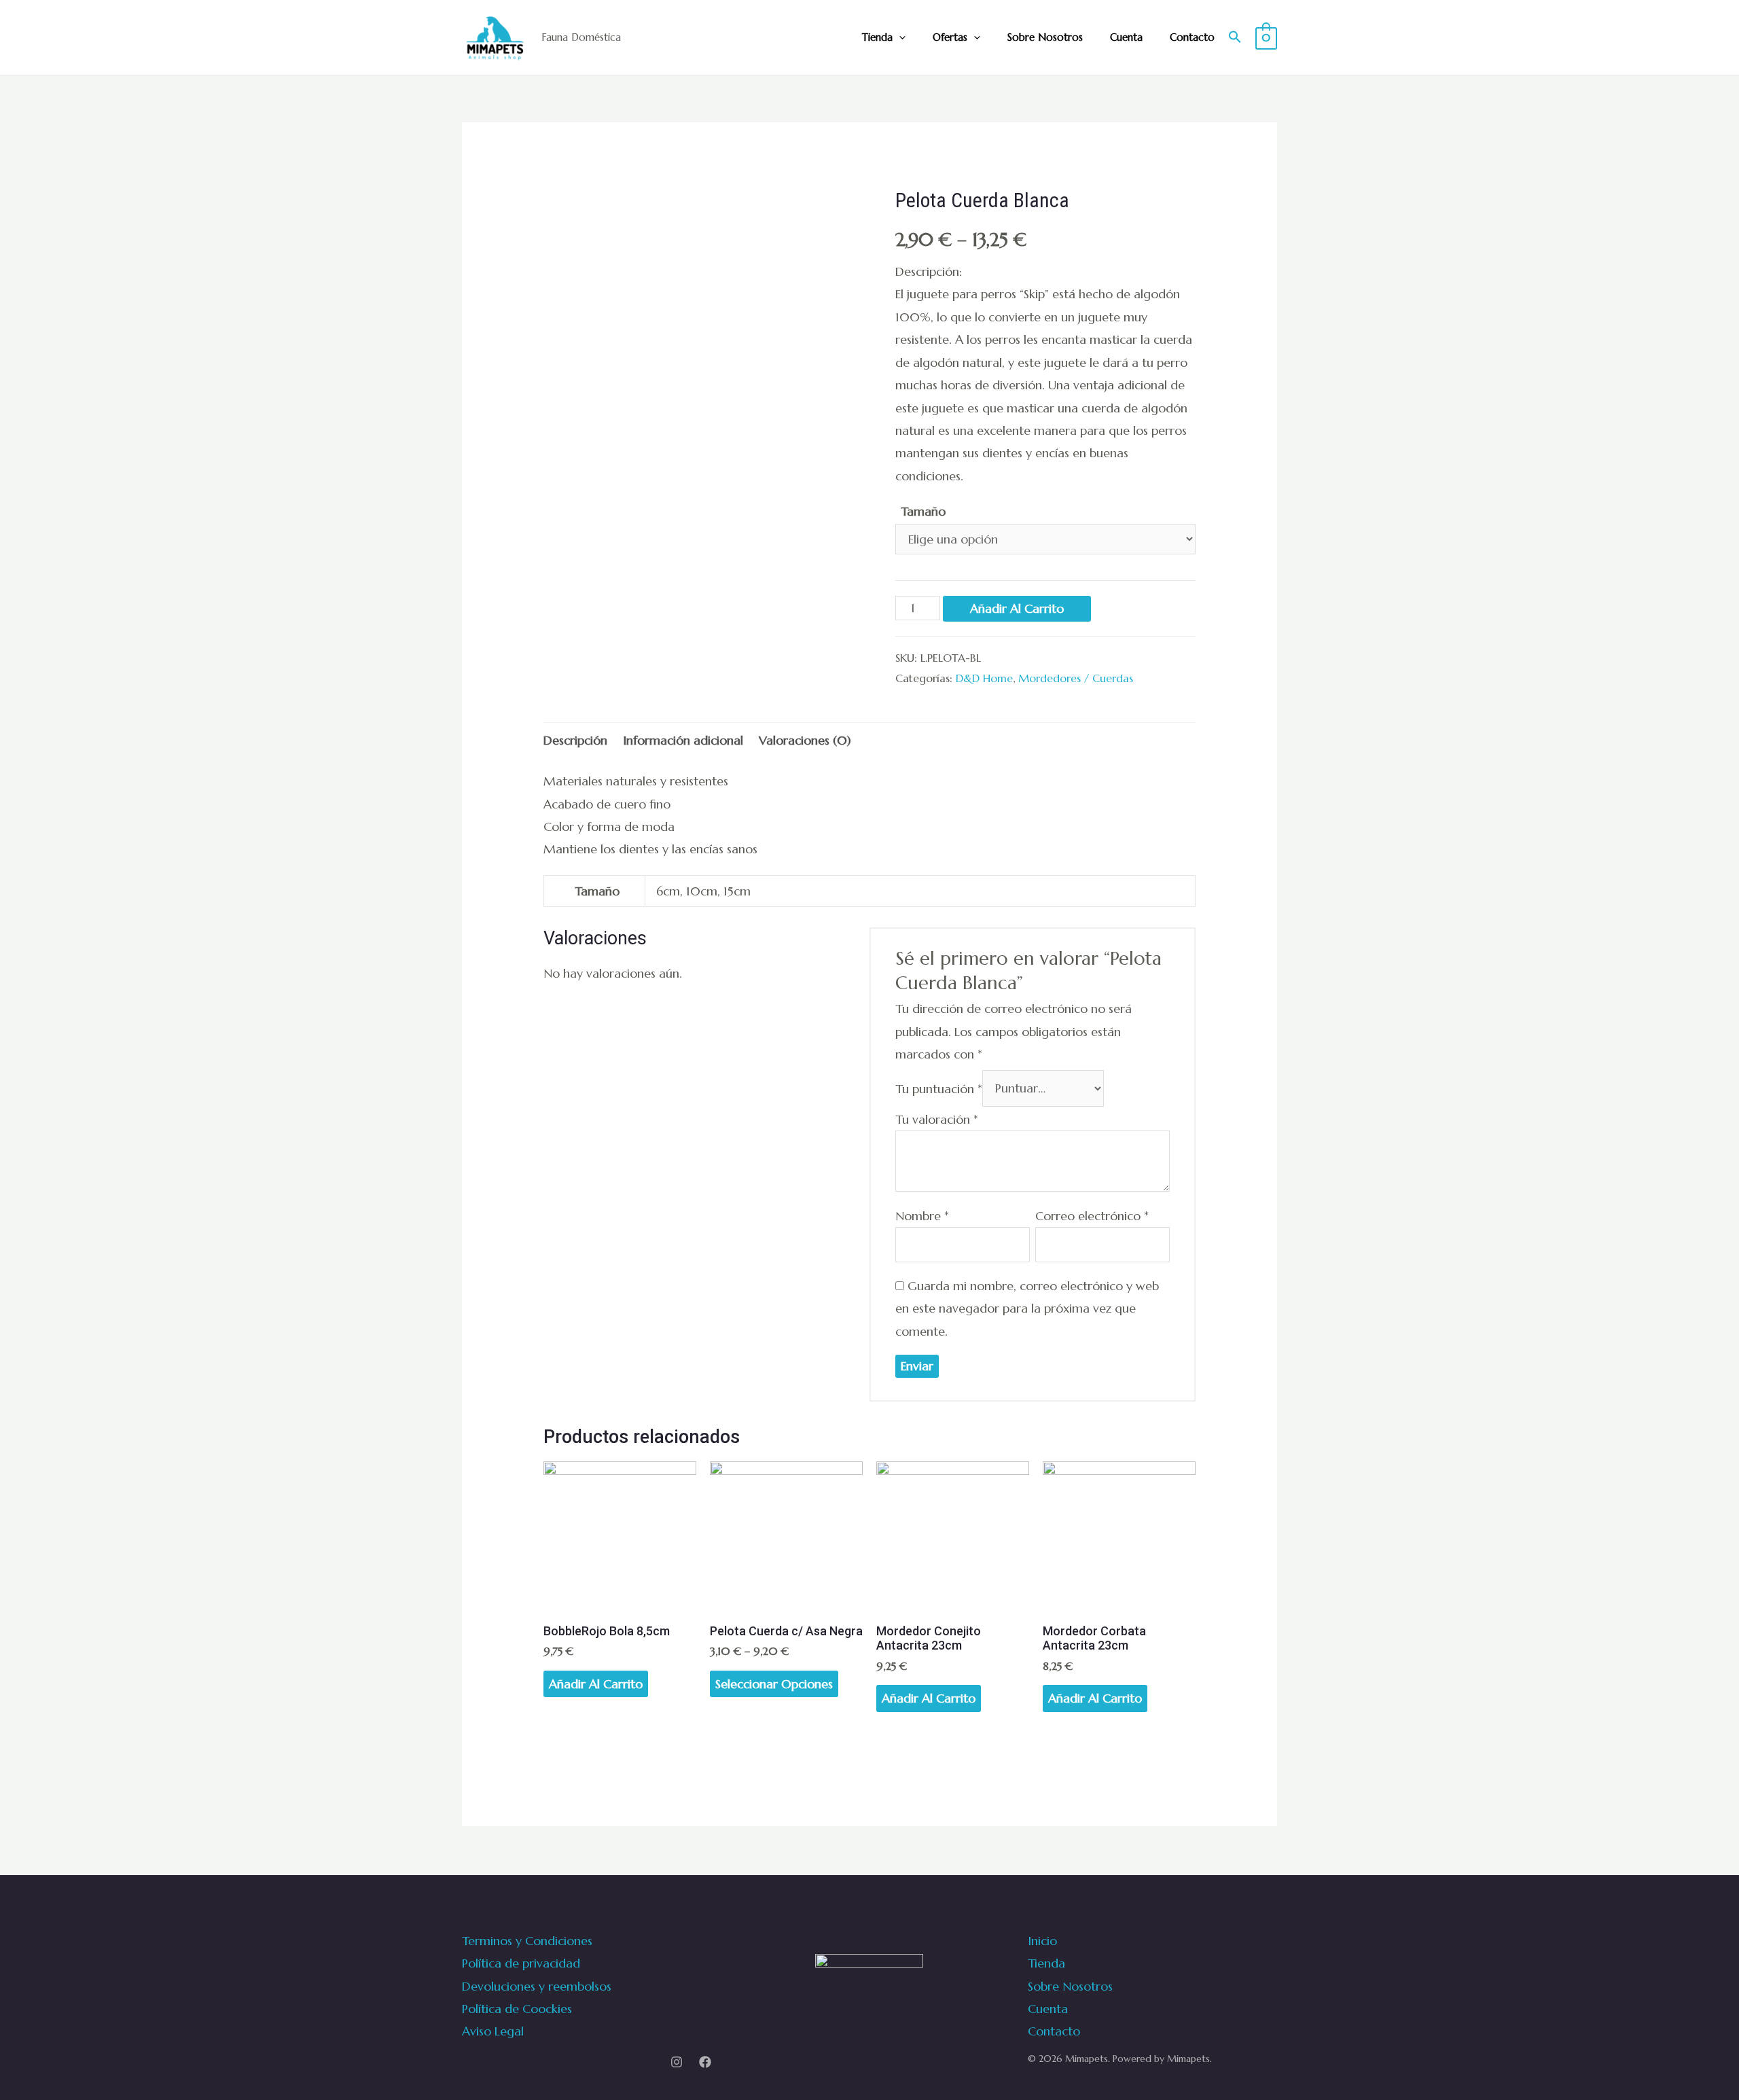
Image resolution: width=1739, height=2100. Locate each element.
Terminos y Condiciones (527, 1941)
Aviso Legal (493, 2031)
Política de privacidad (521, 1963)
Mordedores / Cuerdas (1076, 678)
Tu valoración (937, 1119)
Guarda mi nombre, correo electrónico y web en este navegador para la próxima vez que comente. (1027, 1309)
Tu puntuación (939, 1088)
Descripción (575, 740)
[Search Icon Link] (1235, 38)
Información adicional (683, 740)
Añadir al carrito (1017, 608)
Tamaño (923, 511)
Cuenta (1126, 37)
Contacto (1192, 37)
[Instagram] (677, 2062)
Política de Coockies (517, 2009)
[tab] (575, 740)
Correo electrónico (1092, 1216)
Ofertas (950, 37)
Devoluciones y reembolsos (537, 1986)
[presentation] (899, 37)
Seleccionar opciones (774, 1684)
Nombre (922, 1216)
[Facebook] (705, 2062)
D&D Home (984, 678)
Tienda (877, 37)
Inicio (1042, 1941)
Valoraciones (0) (805, 740)
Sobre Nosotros (1045, 37)
